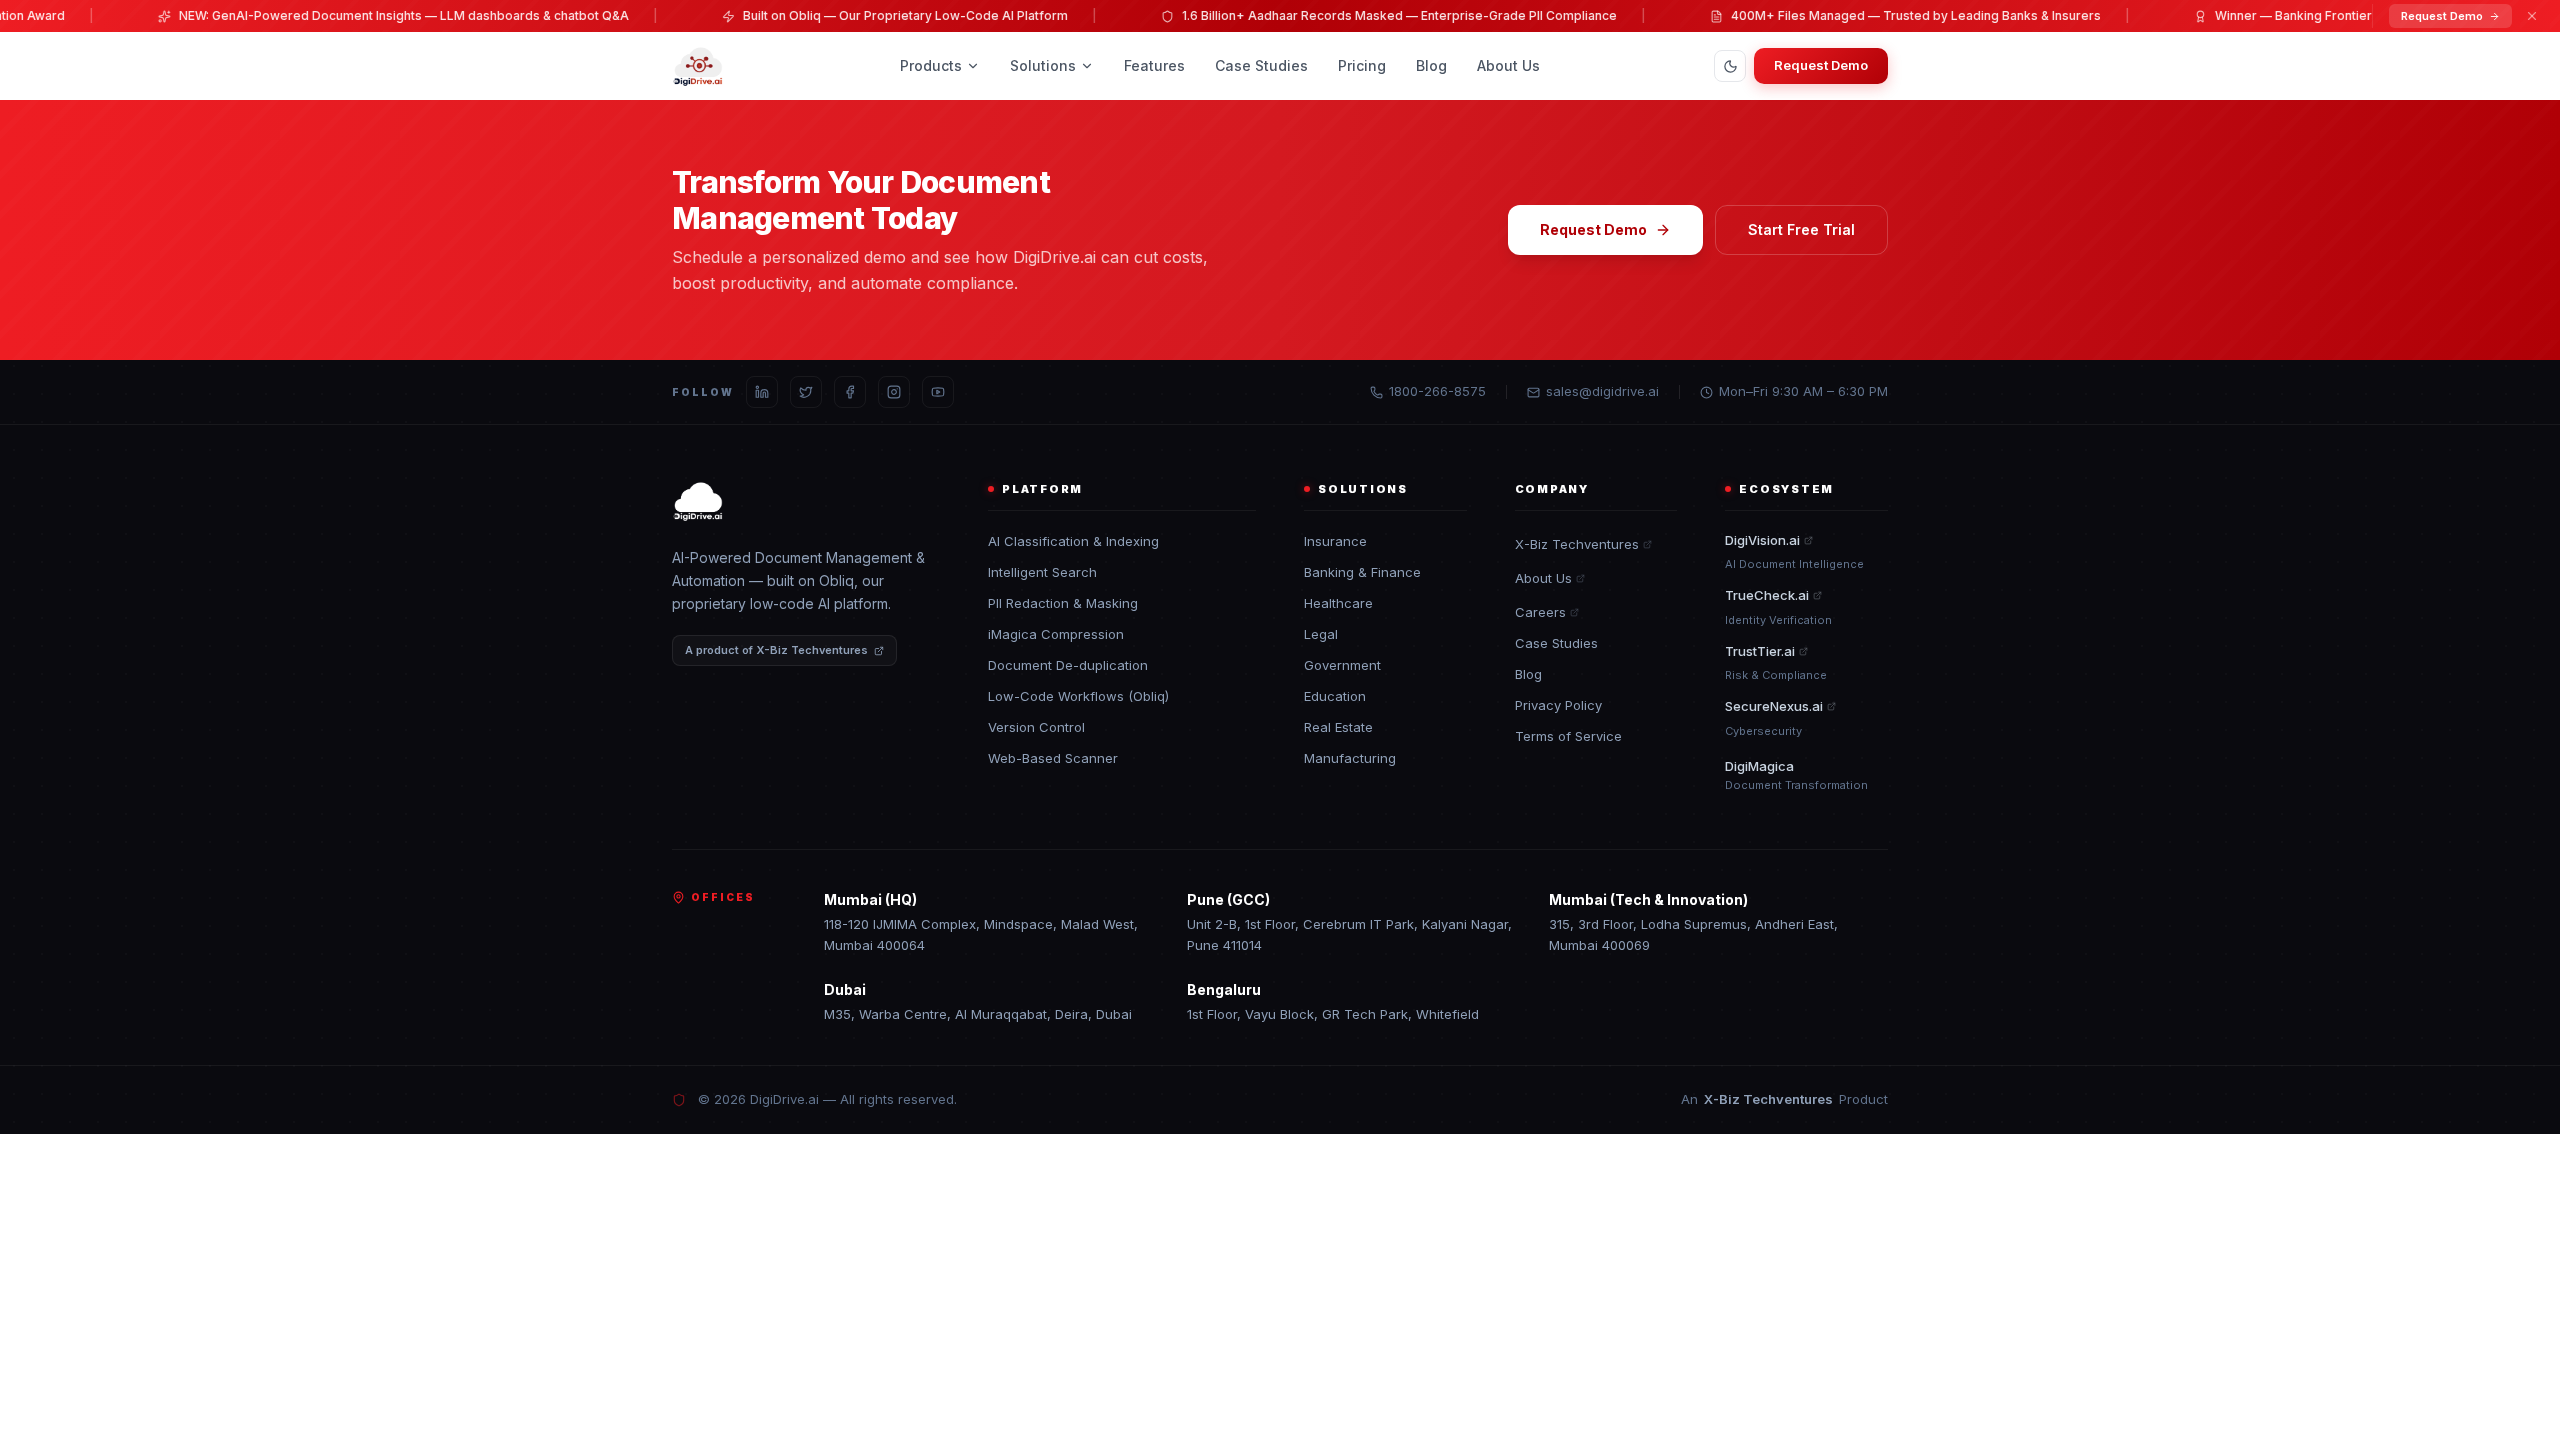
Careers (1540, 612)
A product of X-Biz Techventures (776, 650)
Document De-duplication (1068, 665)
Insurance (1335, 541)
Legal (1321, 634)
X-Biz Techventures (1577, 544)
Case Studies (1261, 65)
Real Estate (1338, 727)
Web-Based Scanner (1053, 758)
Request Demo (2442, 16)
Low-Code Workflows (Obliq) (1078, 696)
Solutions (1043, 65)
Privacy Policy (1558, 705)
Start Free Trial (1801, 229)
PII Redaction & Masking (1063, 603)
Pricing (1362, 65)
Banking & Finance (1362, 572)
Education (1335, 696)
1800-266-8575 (1437, 391)
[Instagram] (894, 392)
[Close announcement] (2532, 16)
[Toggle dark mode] (1730, 66)
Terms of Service (1568, 736)
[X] (806, 392)
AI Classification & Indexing (1073, 541)
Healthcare (1338, 603)
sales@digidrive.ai (1602, 391)
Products (931, 65)
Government (1342, 665)
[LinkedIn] (762, 392)
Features (1154, 65)
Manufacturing (1350, 758)
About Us (1508, 65)
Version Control (1036, 727)
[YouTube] (938, 392)
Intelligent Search (1042, 572)
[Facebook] (850, 392)
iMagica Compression (1056, 634)
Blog (1431, 65)
